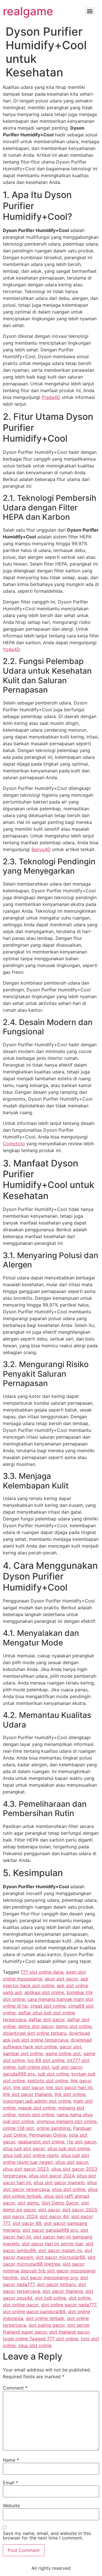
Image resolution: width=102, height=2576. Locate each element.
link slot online (70, 2094)
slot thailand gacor (69, 2332)
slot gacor (49, 2210)
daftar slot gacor (47, 2019)
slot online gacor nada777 (69, 2305)
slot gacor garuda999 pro (50, 2230)
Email (10, 2483)
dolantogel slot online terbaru (35, 2033)
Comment (15, 2388)
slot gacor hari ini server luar (52, 2244)
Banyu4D (41, 849)
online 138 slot (18, 2128)
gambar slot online (23, 2053)
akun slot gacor (61, 1979)
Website (11, 2506)
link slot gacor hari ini (69, 2087)
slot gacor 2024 (20, 2216)
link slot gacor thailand (27, 2094)
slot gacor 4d (54, 2216)
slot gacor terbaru (56, 2284)
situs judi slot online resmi (31, 2155)
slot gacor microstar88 (60, 2257)
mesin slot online (36, 2115)
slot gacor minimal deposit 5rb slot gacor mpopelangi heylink (49, 2271)
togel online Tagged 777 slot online (41, 2339)
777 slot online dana (42, 1972)
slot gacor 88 (27, 2223)
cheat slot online (48, 2006)
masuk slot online (37, 2108)
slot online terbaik (45, 2318)
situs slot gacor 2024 (51, 2176)
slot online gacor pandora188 (34, 2311)
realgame (28, 11)
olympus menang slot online (67, 2121)
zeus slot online (35, 2345)
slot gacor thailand (63, 2291)
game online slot (63, 2053)
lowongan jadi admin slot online (37, 2101)
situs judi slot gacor (24, 2149)
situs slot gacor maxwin (59, 2182)
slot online (80, 2298)
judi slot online (53, 2074)
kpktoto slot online (48, 2081)
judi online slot (34, 2067)
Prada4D (51, 397)
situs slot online (69, 2189)
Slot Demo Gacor (60, 2203)
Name (11, 2460)
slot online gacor (21, 2305)
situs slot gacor (72, 2162)
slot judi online (50, 2298)
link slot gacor (28, 2087)
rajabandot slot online (41, 2142)
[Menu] (90, 11)
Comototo (14, 1144)
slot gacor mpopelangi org (49, 2278)
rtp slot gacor (82, 2142)
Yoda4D (11, 649)
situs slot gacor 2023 (26, 2169)
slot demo (28, 2203)
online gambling (54, 2128)
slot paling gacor (47, 2325)
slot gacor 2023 (80, 2210)
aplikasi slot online (44, 1992)
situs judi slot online (69, 2149)
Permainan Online (48, 2135)
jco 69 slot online (46, 2060)
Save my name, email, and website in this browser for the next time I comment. (47, 2536)
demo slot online (74, 2026)
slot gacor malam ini (60, 2250)
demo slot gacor (36, 2026)
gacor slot (70, 2047)
